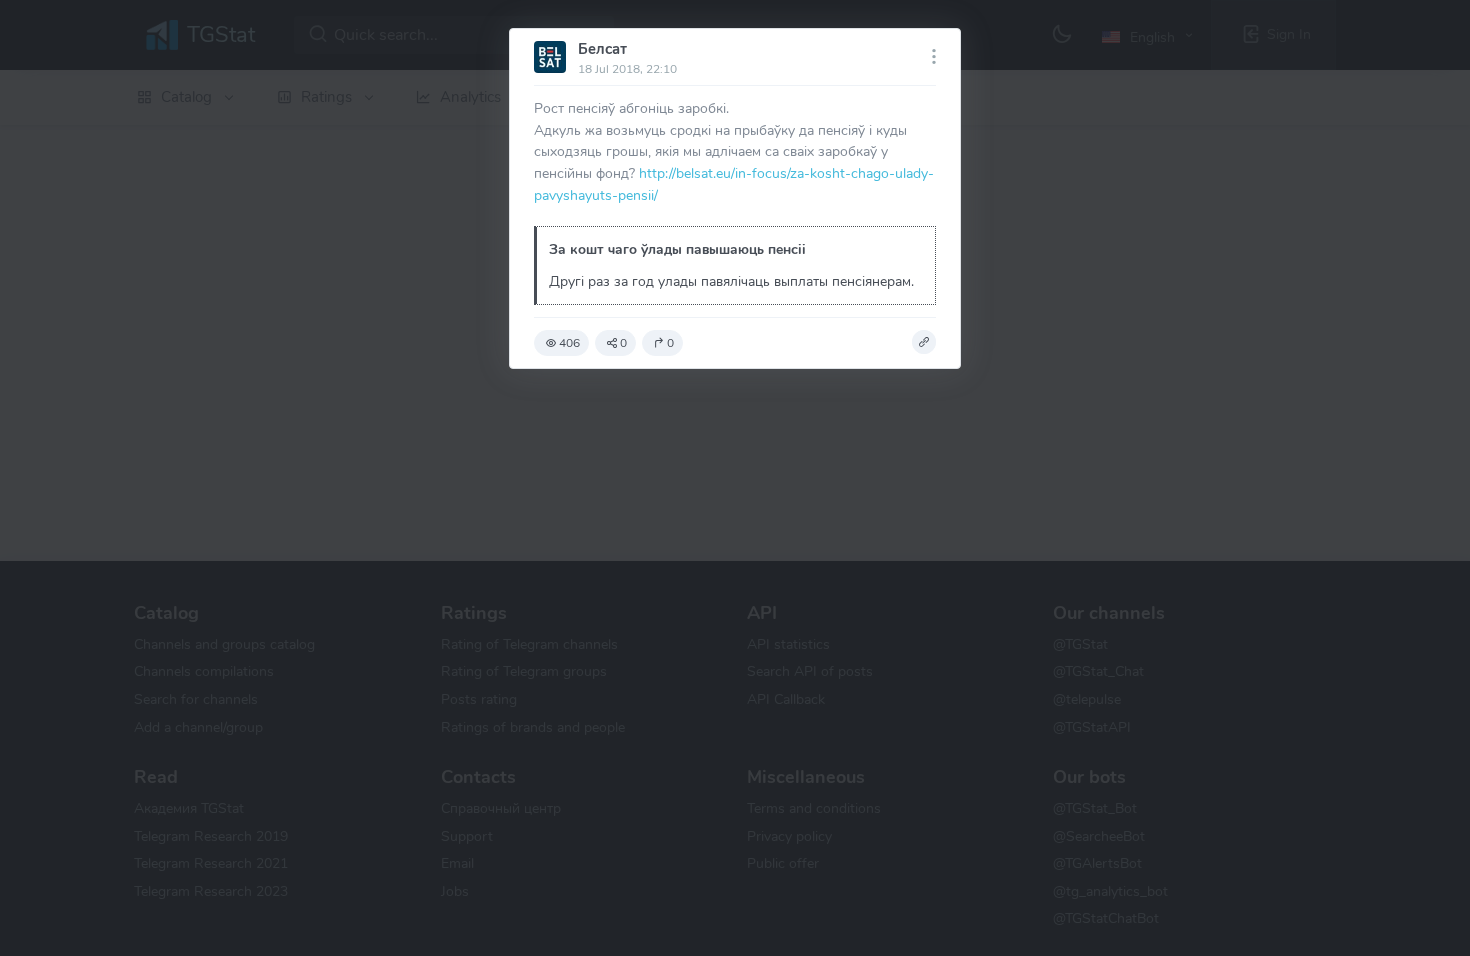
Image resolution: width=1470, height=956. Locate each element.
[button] (924, 342)
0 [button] (623, 343)
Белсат (602, 49)
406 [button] (569, 343)
